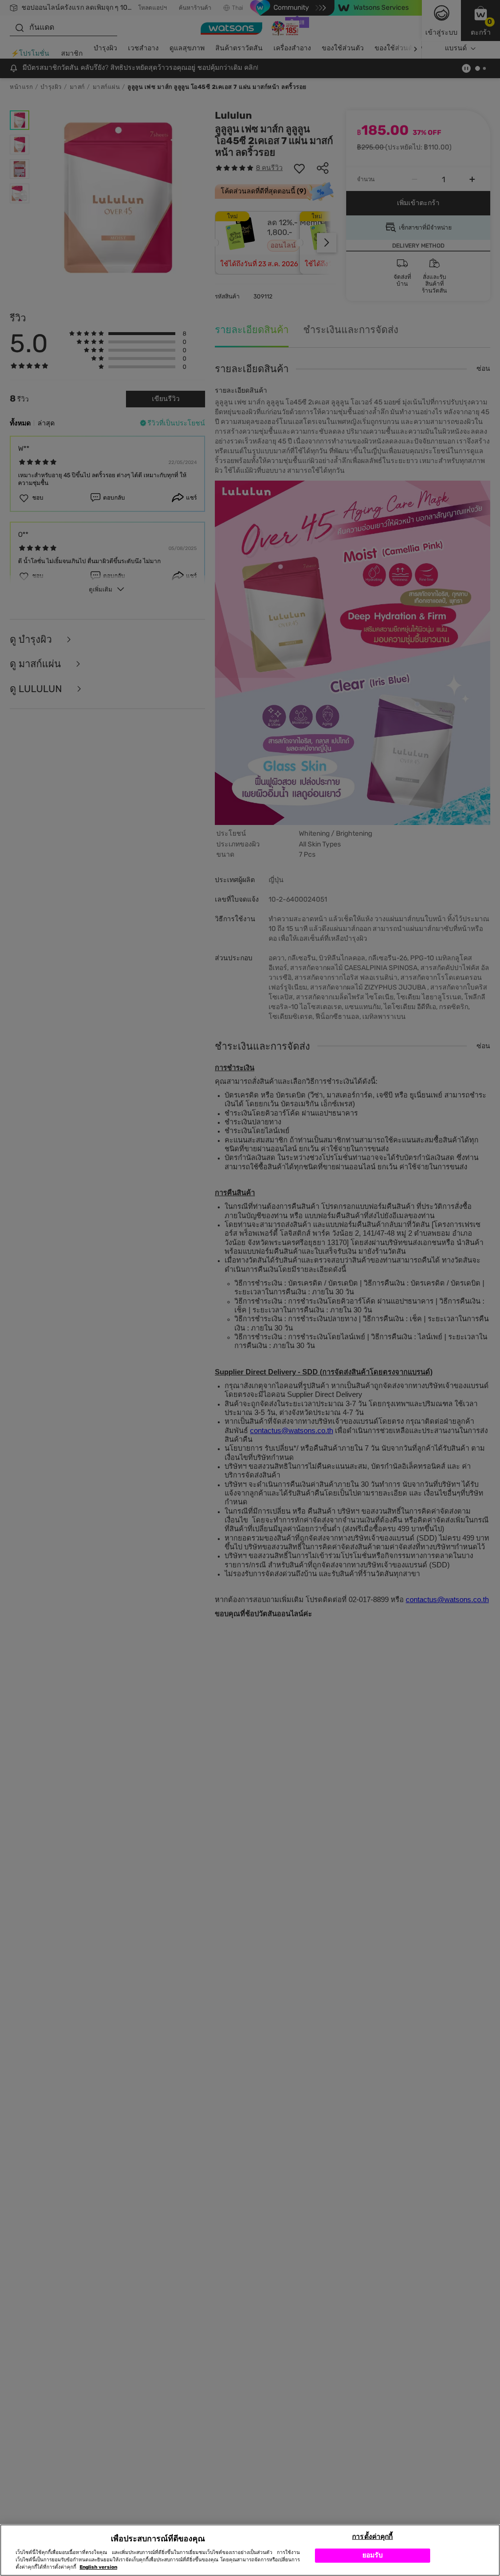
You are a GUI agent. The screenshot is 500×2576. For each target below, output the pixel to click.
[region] (250, 2550)
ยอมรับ (373, 2555)
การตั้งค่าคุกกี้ (372, 2537)
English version (98, 2567)
